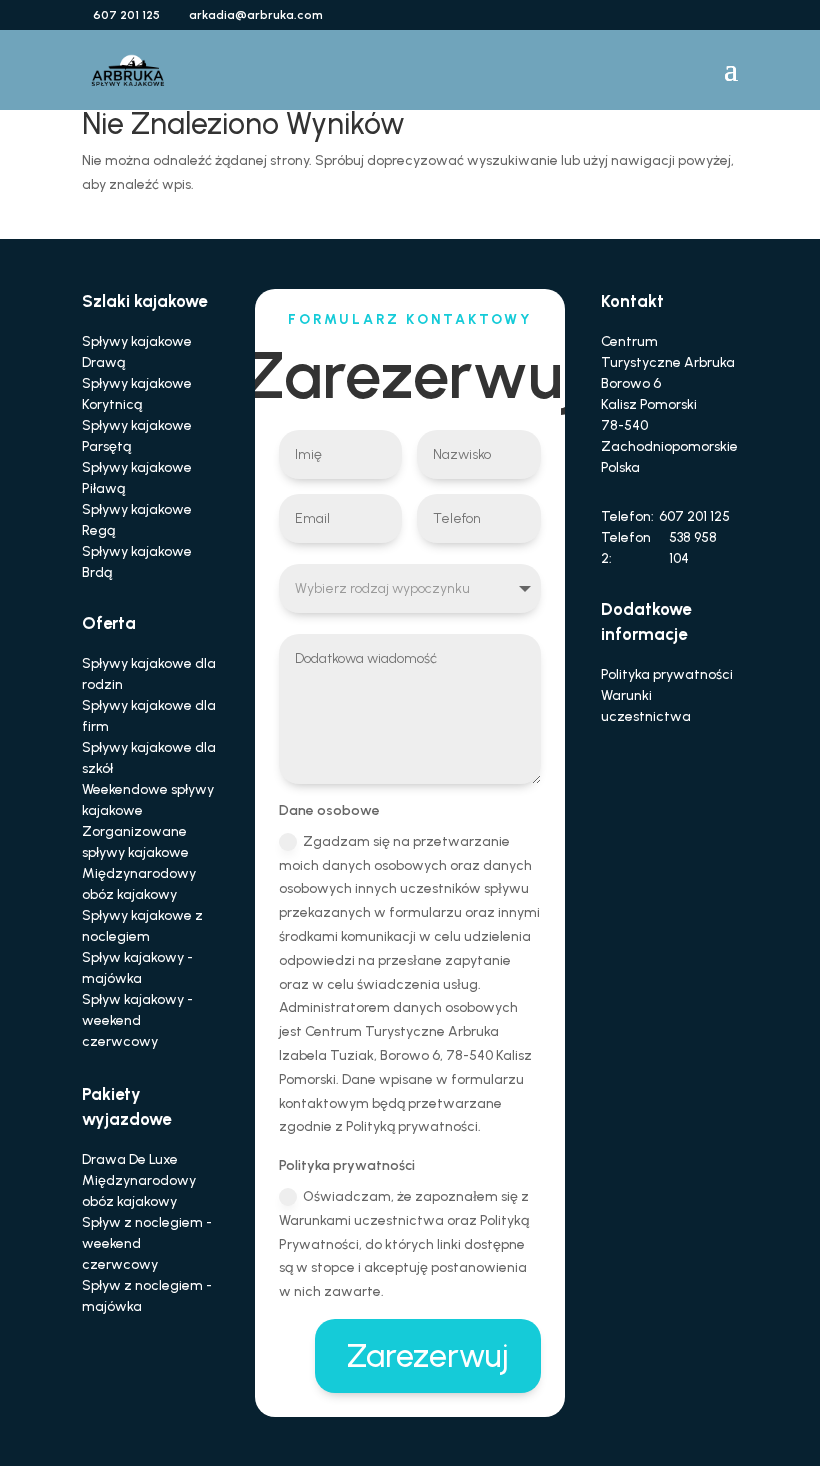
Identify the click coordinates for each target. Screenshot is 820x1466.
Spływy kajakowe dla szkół (149, 758)
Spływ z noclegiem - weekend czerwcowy (147, 1243)
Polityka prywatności (667, 674)
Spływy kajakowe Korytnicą (137, 394)
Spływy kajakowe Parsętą (137, 436)
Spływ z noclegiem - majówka (147, 1296)
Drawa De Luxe (130, 1159)
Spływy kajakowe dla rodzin (149, 674)
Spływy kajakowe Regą (137, 520)
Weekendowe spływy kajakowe (148, 800)
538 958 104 (693, 548)
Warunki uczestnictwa (646, 706)
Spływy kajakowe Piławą (137, 478)
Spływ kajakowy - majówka (137, 968)
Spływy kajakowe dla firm (149, 716)
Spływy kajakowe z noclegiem (142, 926)
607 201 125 (694, 516)
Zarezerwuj (428, 1356)
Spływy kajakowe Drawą (137, 352)
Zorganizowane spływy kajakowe (135, 842)
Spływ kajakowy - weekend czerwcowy (137, 1020)
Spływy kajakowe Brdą (137, 562)
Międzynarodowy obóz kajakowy (139, 884)
